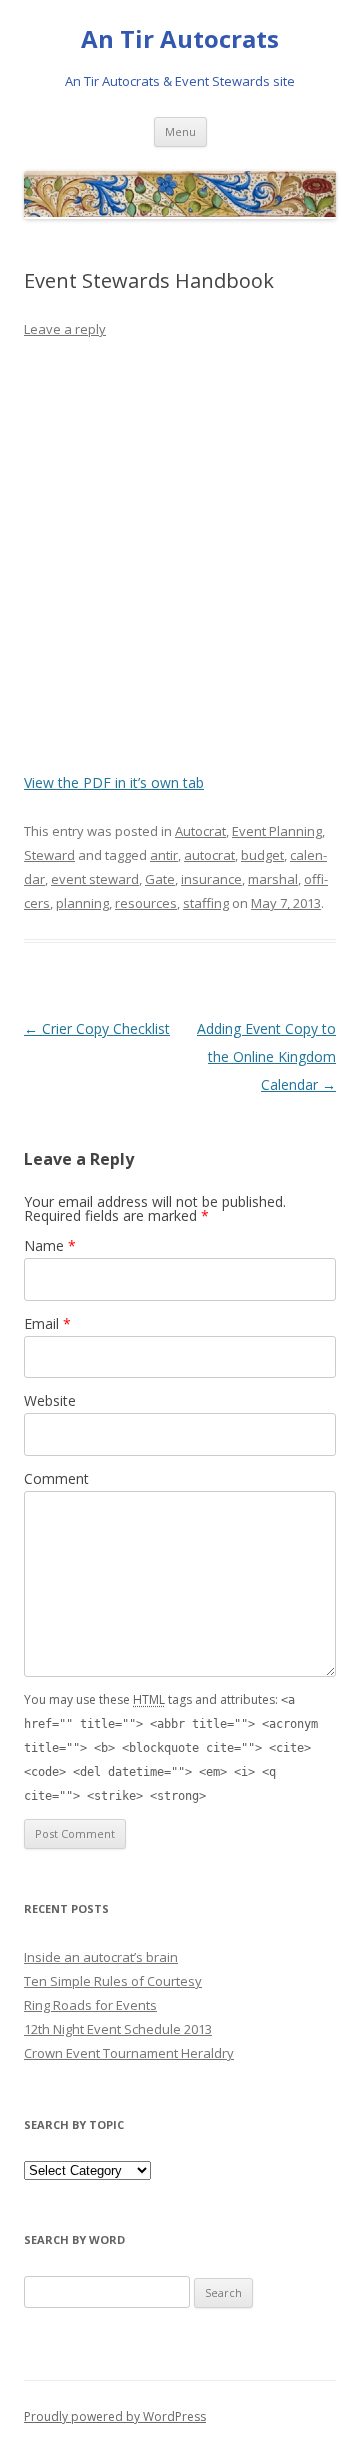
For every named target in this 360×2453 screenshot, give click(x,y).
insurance (211, 879)
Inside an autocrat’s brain (101, 1957)
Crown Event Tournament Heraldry (129, 2053)
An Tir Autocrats (180, 39)
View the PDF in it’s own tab (114, 782)
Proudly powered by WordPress (115, 2416)
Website (50, 1400)
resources (146, 903)
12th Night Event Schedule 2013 (118, 2029)
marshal (273, 879)
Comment (56, 1478)
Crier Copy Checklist (97, 1028)
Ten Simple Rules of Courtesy (113, 1981)
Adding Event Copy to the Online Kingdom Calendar (266, 1056)
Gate (160, 879)
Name (50, 1245)
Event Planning (277, 831)
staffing (206, 903)
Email (47, 1323)
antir (164, 855)
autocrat (209, 855)
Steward (49, 855)
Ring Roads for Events (90, 2005)
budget (262, 855)
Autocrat (200, 831)
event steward (95, 879)
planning (82, 903)
